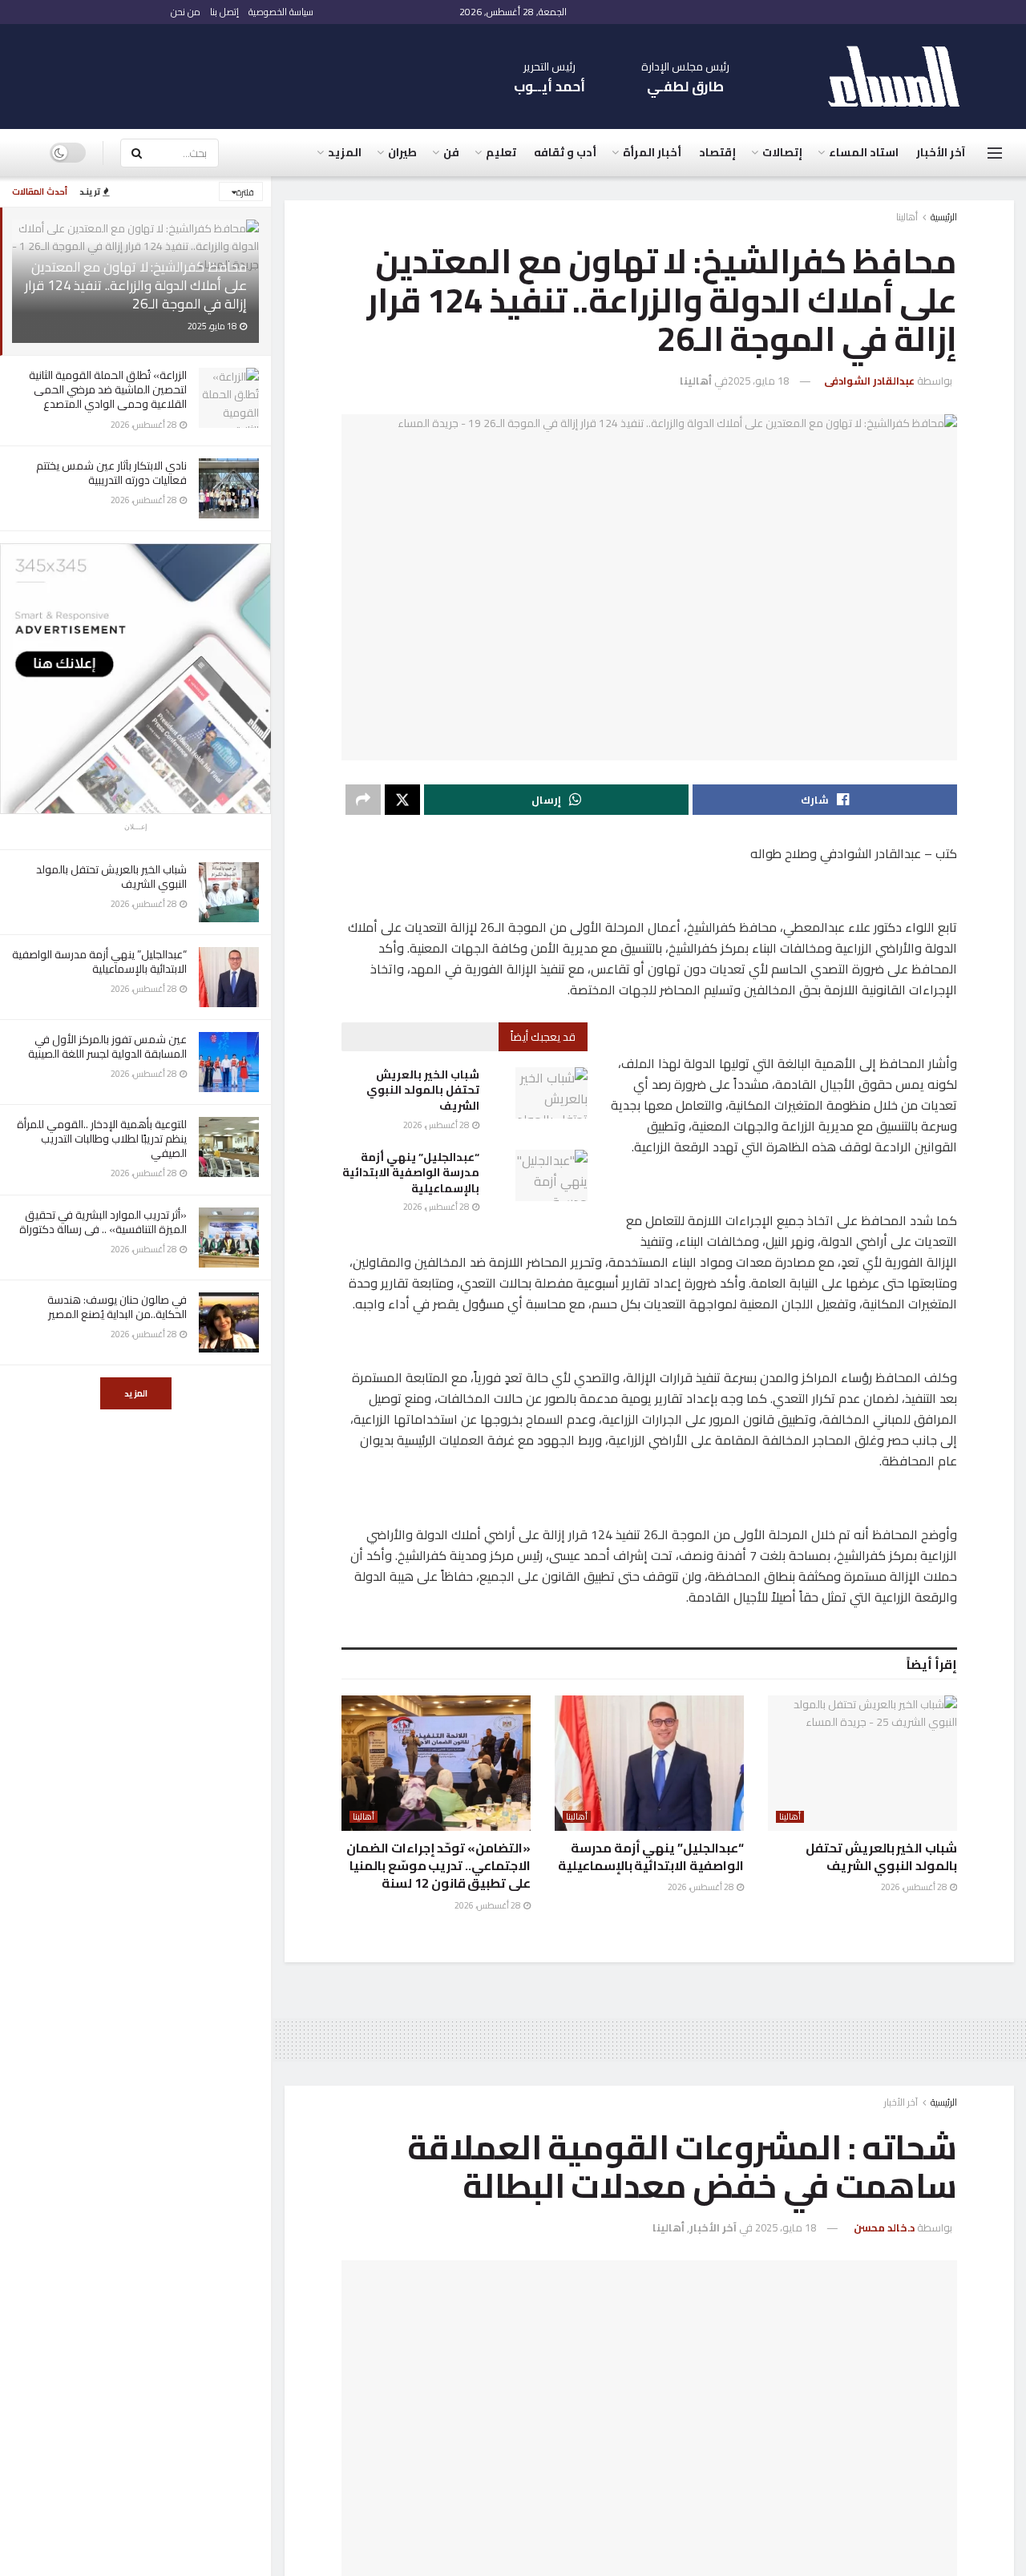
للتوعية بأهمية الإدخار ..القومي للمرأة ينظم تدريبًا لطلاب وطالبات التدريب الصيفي (102, 1139)
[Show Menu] (995, 153)
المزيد (136, 1393)
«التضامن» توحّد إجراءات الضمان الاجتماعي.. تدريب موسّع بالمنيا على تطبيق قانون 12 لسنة (438, 1866)
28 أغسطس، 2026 (437, 1125)
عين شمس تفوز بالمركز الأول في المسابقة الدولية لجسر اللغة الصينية (106, 1046)
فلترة (245, 192)
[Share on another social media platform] (363, 800)
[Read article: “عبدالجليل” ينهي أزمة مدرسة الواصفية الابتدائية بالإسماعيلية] (551, 1175)
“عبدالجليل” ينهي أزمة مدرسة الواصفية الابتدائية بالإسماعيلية (99, 961)
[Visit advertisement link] (135, 679)
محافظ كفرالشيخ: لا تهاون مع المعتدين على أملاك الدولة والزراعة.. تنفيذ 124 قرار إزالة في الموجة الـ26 (136, 285)
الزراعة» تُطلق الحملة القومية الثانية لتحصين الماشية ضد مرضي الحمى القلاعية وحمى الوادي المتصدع (108, 389)
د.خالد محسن (884, 2227)
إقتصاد (717, 152)
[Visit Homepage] (902, 77)
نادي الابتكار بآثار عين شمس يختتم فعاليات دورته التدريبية (111, 473)
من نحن (186, 12)
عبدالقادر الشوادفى (869, 381)
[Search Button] (136, 153)
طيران (402, 152)
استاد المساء (864, 152)
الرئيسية (944, 217)
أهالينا (907, 217)
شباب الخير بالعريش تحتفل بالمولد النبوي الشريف (111, 877)
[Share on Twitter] (402, 800)
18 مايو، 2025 (758, 381)
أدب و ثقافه (565, 152)
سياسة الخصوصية (281, 12)
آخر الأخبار (941, 152)
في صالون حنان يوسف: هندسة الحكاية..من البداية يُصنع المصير (117, 1307)
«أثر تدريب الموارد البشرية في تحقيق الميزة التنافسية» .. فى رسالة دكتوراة (103, 1222)
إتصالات (782, 152)
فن (451, 152)
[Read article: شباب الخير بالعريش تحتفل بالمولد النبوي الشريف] (551, 1093)
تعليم (501, 152)
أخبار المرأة (652, 152)
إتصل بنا (224, 12)
